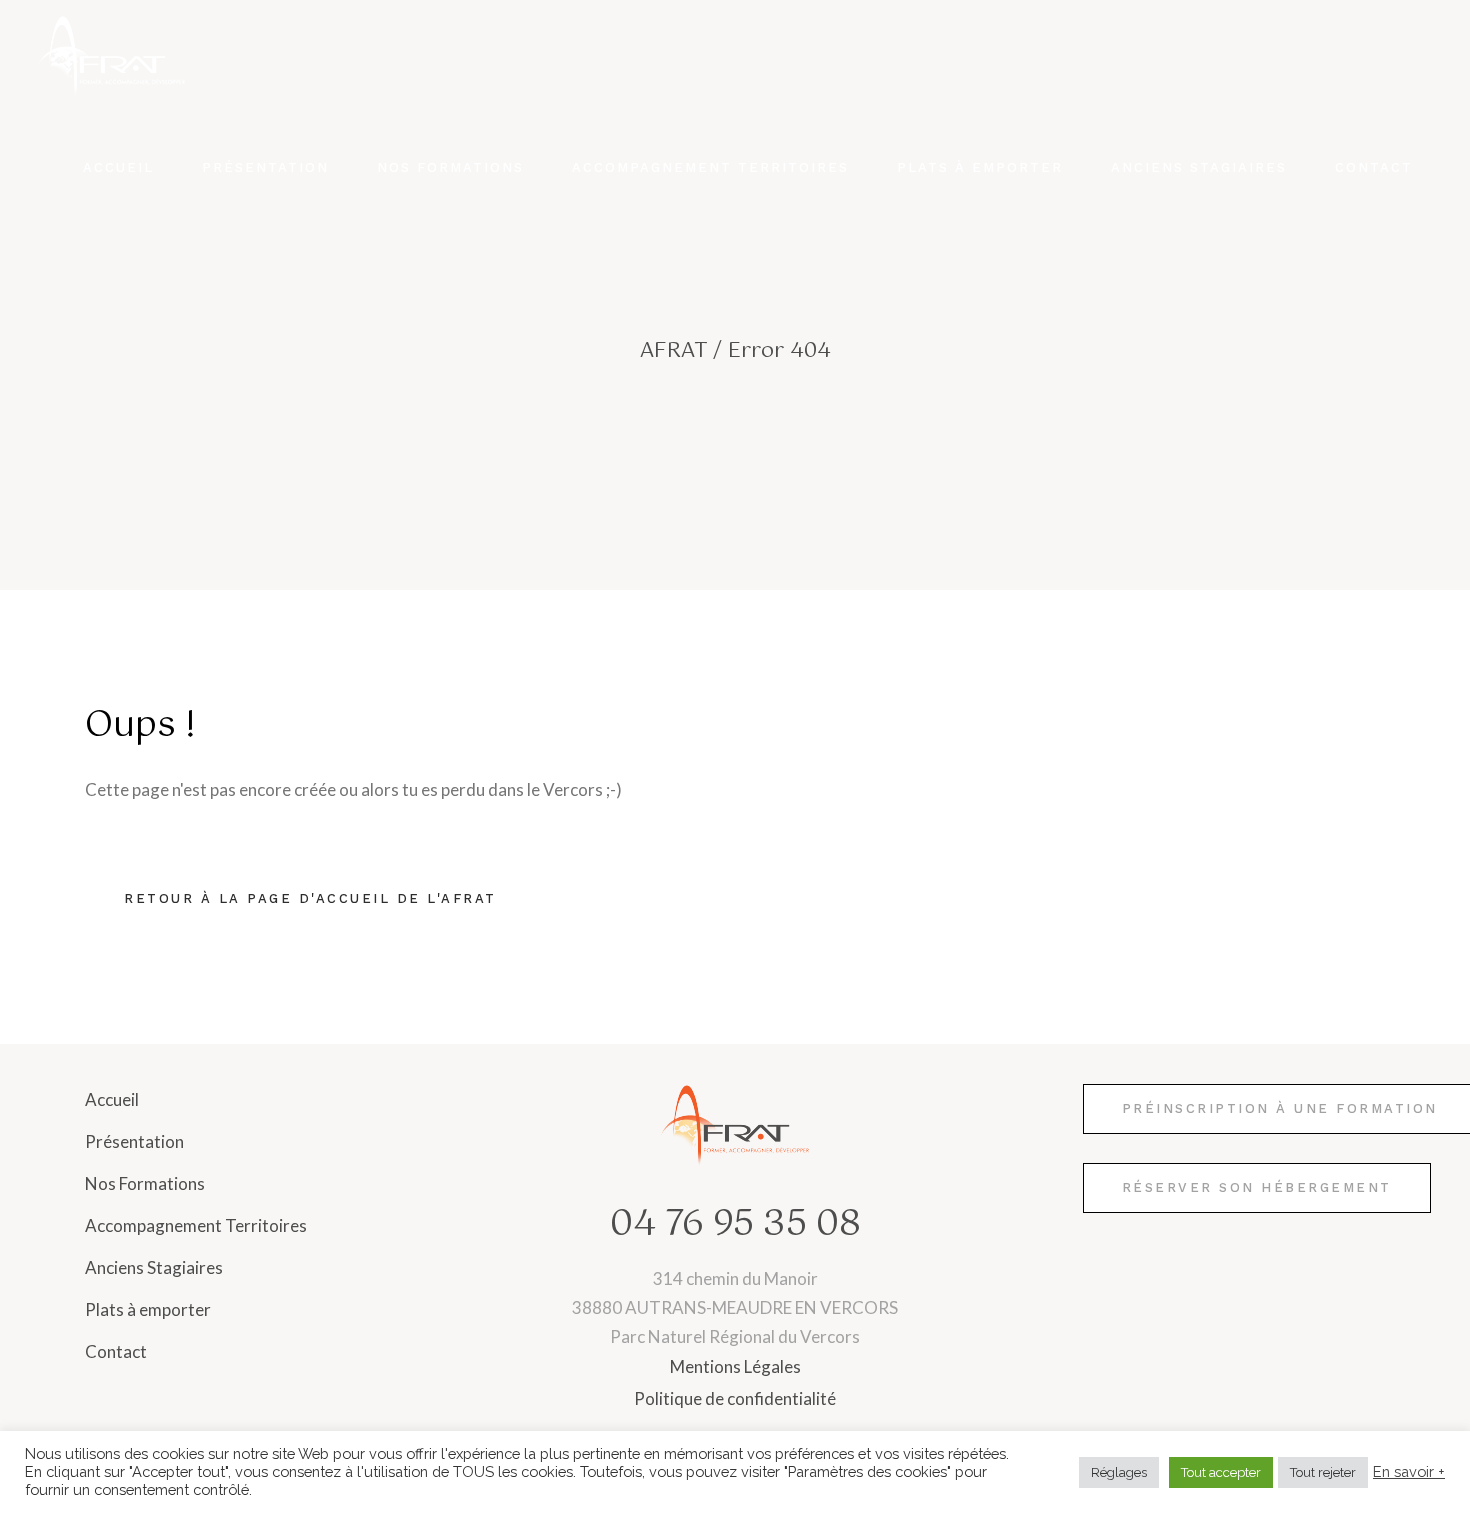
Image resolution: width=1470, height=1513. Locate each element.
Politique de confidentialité (735, 1398)
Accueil (112, 1099)
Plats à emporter (148, 1309)
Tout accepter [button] (1221, 1472)
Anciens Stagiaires (154, 1267)
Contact (116, 1351)
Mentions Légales (735, 1366)
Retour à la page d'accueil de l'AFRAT (310, 898)
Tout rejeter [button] (1323, 1472)
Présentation (134, 1141)
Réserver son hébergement (1257, 1187)
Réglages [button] (1119, 1472)
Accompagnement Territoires (196, 1225)
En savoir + (1409, 1471)
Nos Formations (145, 1183)
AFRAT (673, 351)
